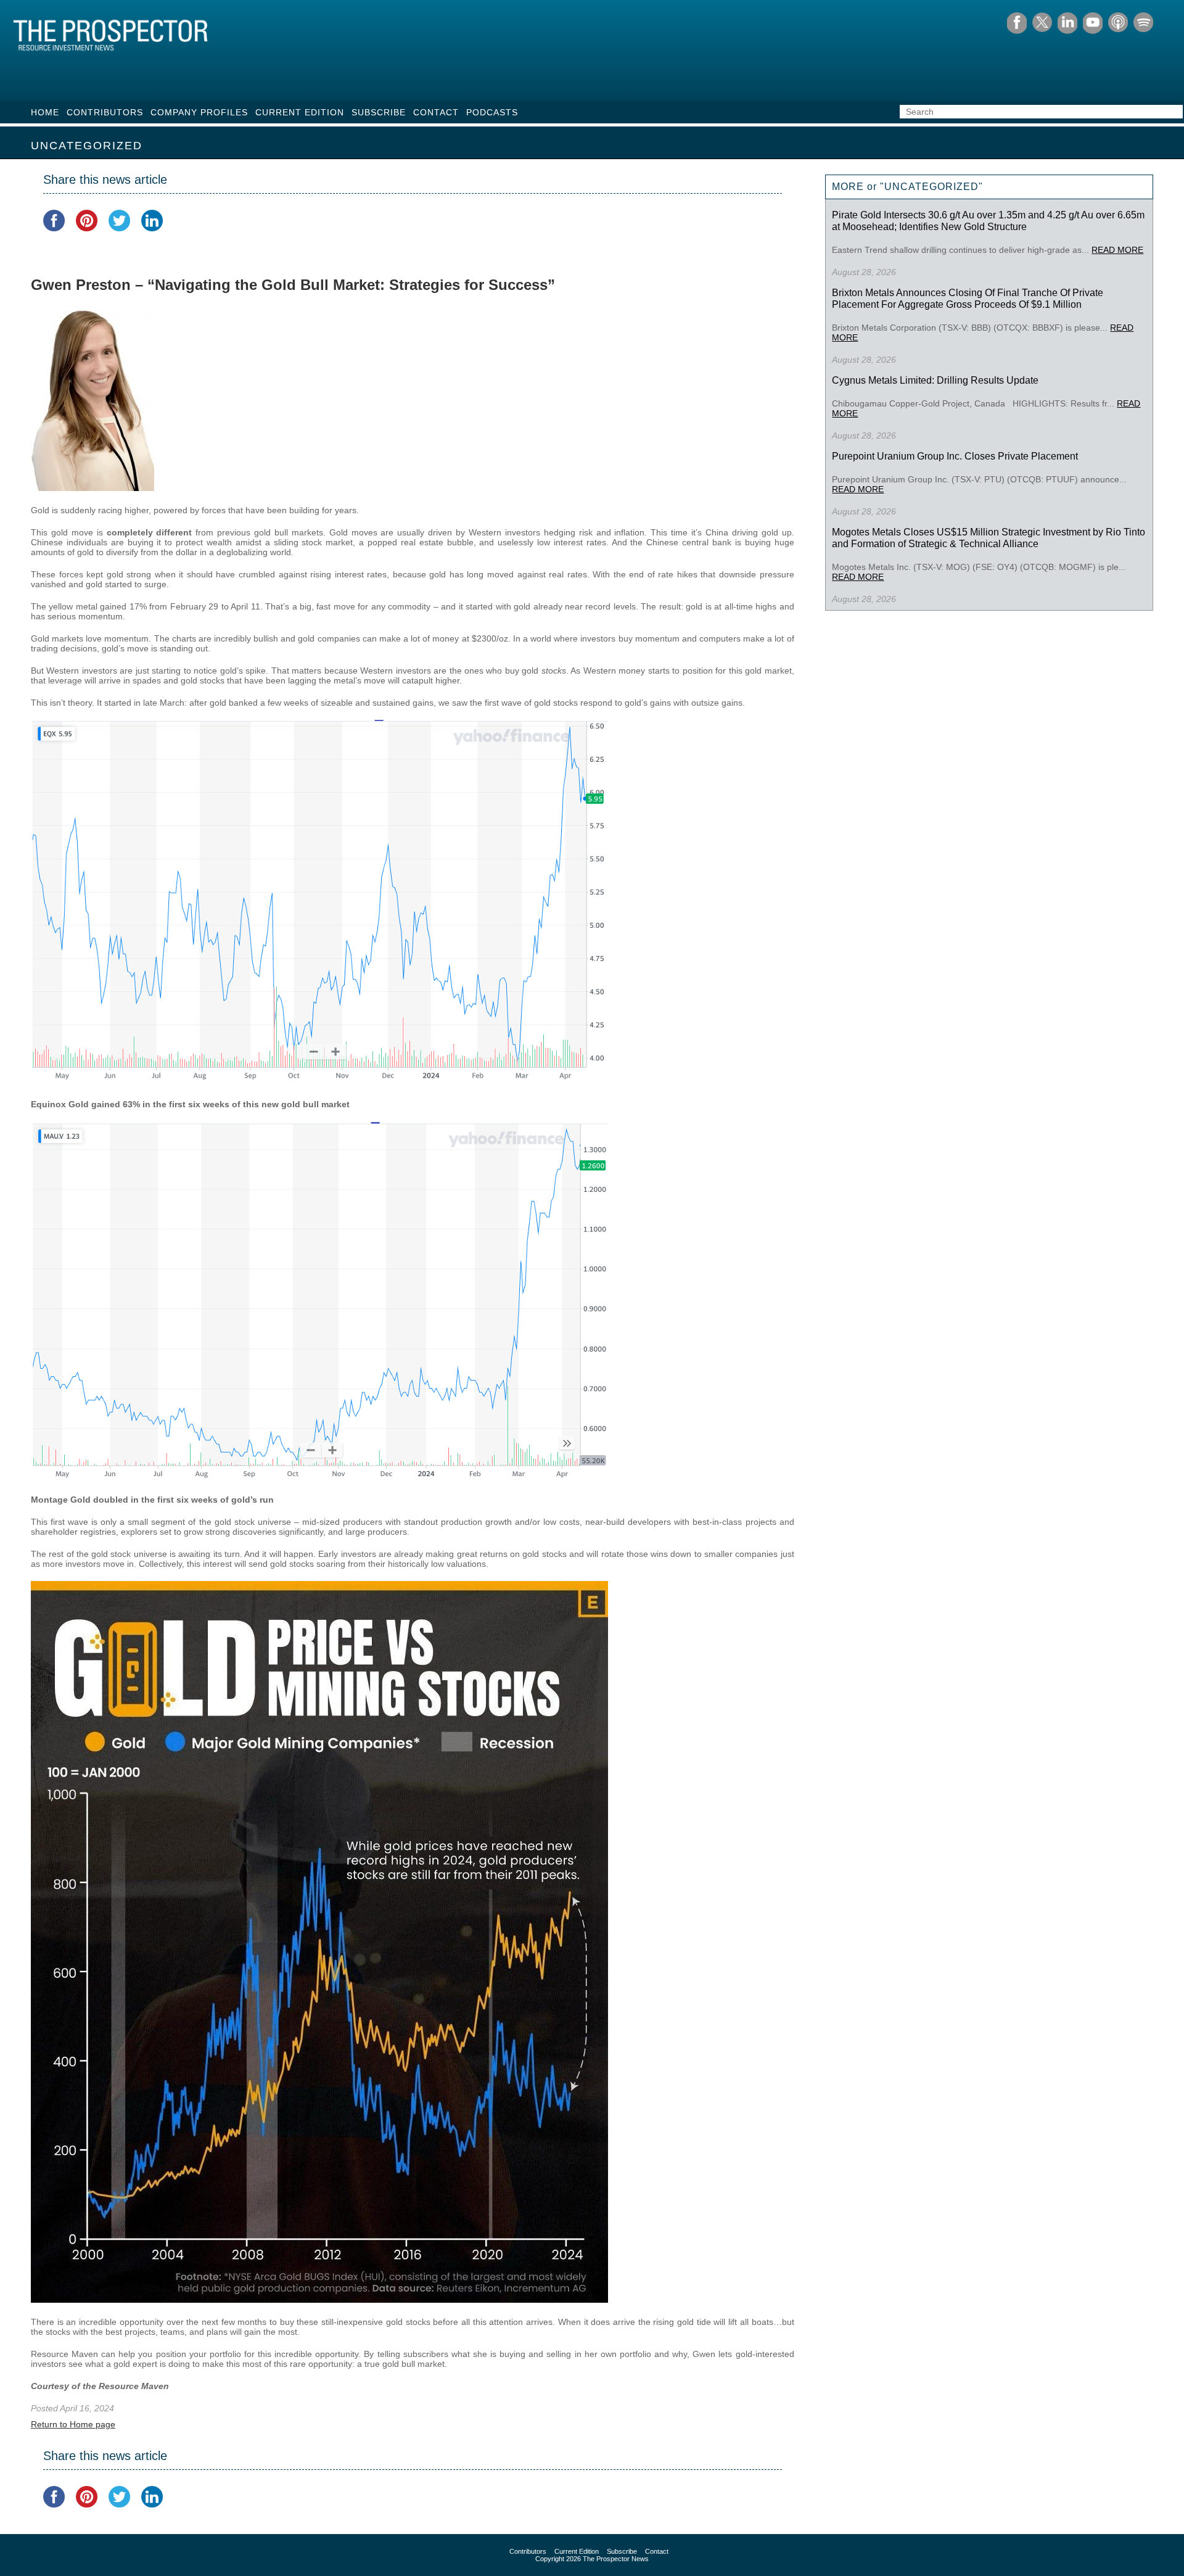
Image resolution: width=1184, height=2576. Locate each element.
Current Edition (300, 112)
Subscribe (379, 112)
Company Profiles (199, 112)
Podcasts (492, 112)
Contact (436, 112)
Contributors (105, 112)
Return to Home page (73, 2424)
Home (45, 112)
